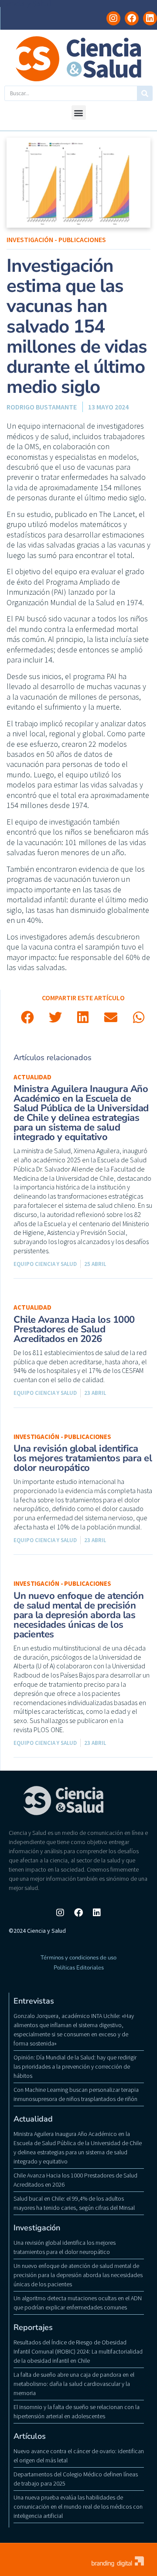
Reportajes (33, 2327)
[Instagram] (113, 18)
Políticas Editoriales (79, 1968)
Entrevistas (34, 2001)
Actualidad (32, 1077)
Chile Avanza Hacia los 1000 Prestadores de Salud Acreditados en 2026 (74, 1329)
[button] (79, 113)
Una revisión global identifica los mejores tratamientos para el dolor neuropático (83, 1458)
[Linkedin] (150, 18)
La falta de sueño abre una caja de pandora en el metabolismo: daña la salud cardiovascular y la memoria (74, 2384)
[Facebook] (132, 18)
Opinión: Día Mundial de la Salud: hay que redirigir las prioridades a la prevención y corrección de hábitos (75, 2066)
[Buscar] (145, 93)
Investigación (37, 2228)
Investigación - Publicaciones (56, 239)
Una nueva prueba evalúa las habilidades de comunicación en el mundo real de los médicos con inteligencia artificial (78, 2507)
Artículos (30, 2436)
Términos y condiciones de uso (78, 1958)
